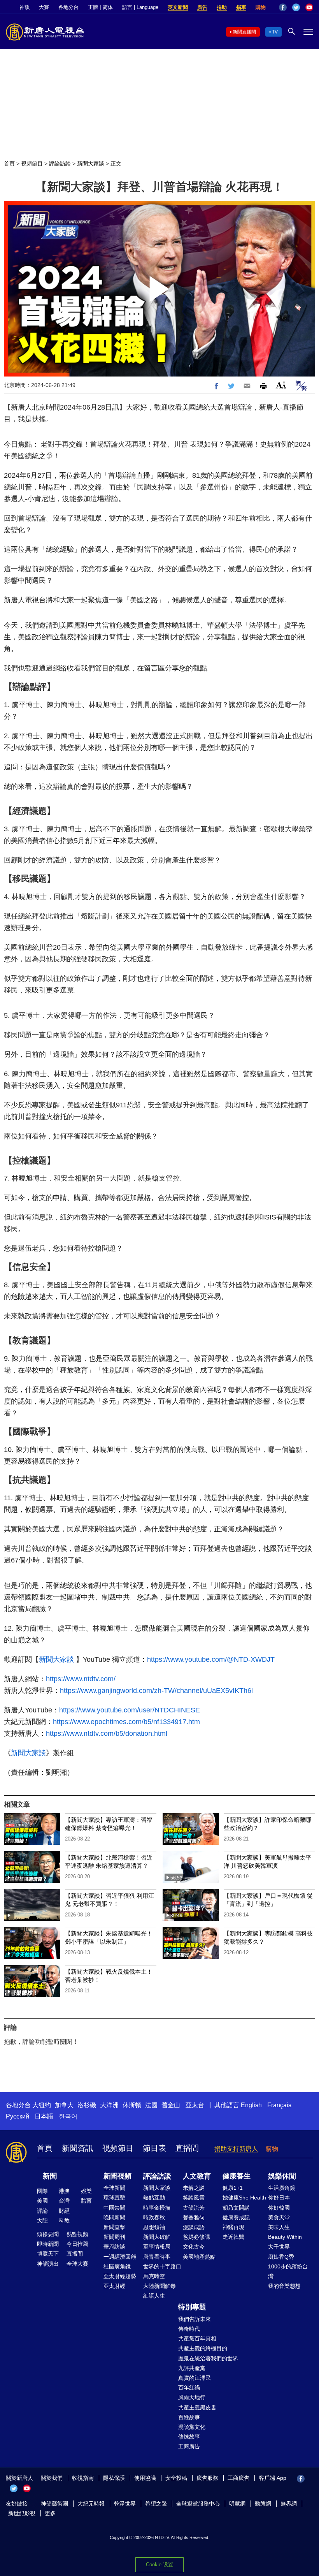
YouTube (309, 7)
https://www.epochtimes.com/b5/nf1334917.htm (126, 1722)
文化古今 (194, 2247)
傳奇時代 (189, 2329)
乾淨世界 (125, 2504)
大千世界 (279, 2247)
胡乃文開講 (236, 2208)
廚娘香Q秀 (281, 2257)
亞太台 (195, 2105)
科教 (64, 2221)
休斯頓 (132, 2105)
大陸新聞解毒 (159, 2286)
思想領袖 (154, 2227)
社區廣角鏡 (117, 2266)
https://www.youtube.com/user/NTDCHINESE (130, 1710)
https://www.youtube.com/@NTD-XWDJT (211, 1659)
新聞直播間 (244, 32)
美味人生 (279, 2227)
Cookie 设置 (159, 2565)
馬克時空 (154, 2276)
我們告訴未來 (195, 2319)
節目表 (154, 2148)
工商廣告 (189, 2446)
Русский (18, 2116)
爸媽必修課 (196, 2237)
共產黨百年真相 (197, 2338)
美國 (42, 2201)
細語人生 (154, 2296)
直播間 (187, 2148)
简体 (108, 7)
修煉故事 (189, 2437)
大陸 (42, 2221)
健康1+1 (233, 2188)
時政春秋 (154, 2217)
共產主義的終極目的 (203, 2348)
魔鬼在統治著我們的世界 (208, 2358)
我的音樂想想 (284, 2286)
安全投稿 (176, 2478)
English (251, 2105)
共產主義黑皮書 (197, 2407)
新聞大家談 (91, 164)
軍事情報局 (157, 2247)
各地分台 (68, 7)
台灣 (64, 2201)
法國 (151, 2105)
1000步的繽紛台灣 (288, 2271)
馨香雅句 (194, 2217)
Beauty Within (285, 2237)
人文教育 (197, 2176)
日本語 (44, 2116)
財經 (64, 2211)
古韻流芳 (194, 2208)
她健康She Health (244, 2198)
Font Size (281, 385)
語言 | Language (140, 7)
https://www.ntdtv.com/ (81, 1679)
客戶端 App (273, 2478)
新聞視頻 (117, 2176)
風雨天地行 (192, 2397)
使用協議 (145, 2478)
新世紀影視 (22, 2513)
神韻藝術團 (54, 2504)
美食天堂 (279, 2217)
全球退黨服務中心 (198, 2504)
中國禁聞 (114, 2208)
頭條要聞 (48, 2234)
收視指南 (83, 2478)
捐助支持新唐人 (236, 2149)
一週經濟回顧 (120, 2257)
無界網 (289, 2504)
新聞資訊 (77, 2148)
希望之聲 (156, 2504)
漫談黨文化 (192, 2427)
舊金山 (171, 2105)
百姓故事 (189, 2417)
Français (279, 2105)
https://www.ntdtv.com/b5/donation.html (107, 1733)
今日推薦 (77, 2244)
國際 (42, 2191)
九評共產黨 (192, 2368)
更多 (50, 2513)
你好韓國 (279, 2208)
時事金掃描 (157, 2208)
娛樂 (86, 2191)
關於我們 (52, 2478)
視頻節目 (32, 164)
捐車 (241, 7)
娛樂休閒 (282, 2176)
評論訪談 (60, 164)
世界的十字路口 (162, 2266)
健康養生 (237, 2176)
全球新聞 (114, 2188)
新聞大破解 (157, 2237)
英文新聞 (178, 7)
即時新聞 (48, 2244)
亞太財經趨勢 (120, 2276)
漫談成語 (194, 2227)
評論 (42, 2211)
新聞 (50, 2176)
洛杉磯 (87, 2105)
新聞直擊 (114, 2227)
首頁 (9, 164)
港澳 (64, 2191)
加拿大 (64, 2105)
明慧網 (237, 2504)
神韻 (25, 7)
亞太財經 (114, 2286)
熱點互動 (154, 2198)
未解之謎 (194, 2188)
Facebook (283, 7)
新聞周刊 (114, 2237)
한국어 (68, 2116)
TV (275, 32)
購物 (261, 7)
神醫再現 (233, 2227)
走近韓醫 (233, 2237)
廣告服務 (207, 2478)
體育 (86, 2201)
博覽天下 (48, 2254)
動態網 (263, 2504)
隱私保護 (114, 2478)
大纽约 (42, 2105)
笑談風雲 (194, 2198)
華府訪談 (114, 2247)
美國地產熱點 (199, 2257)
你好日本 (279, 2198)
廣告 (202, 7)
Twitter (296, 7)
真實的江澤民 (195, 2378)
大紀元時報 (91, 2504)
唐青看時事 (157, 2257)
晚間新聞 (114, 2217)
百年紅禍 (189, 2388)
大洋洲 (109, 2105)
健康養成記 (236, 2217)
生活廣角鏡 (282, 2188)
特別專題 (192, 2307)
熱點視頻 (77, 2234)
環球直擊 (114, 2198)
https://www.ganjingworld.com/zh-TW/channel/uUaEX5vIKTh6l (156, 1691)
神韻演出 (48, 2264)
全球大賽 (77, 2264)
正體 (93, 7)
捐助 (222, 7)
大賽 (44, 7)
